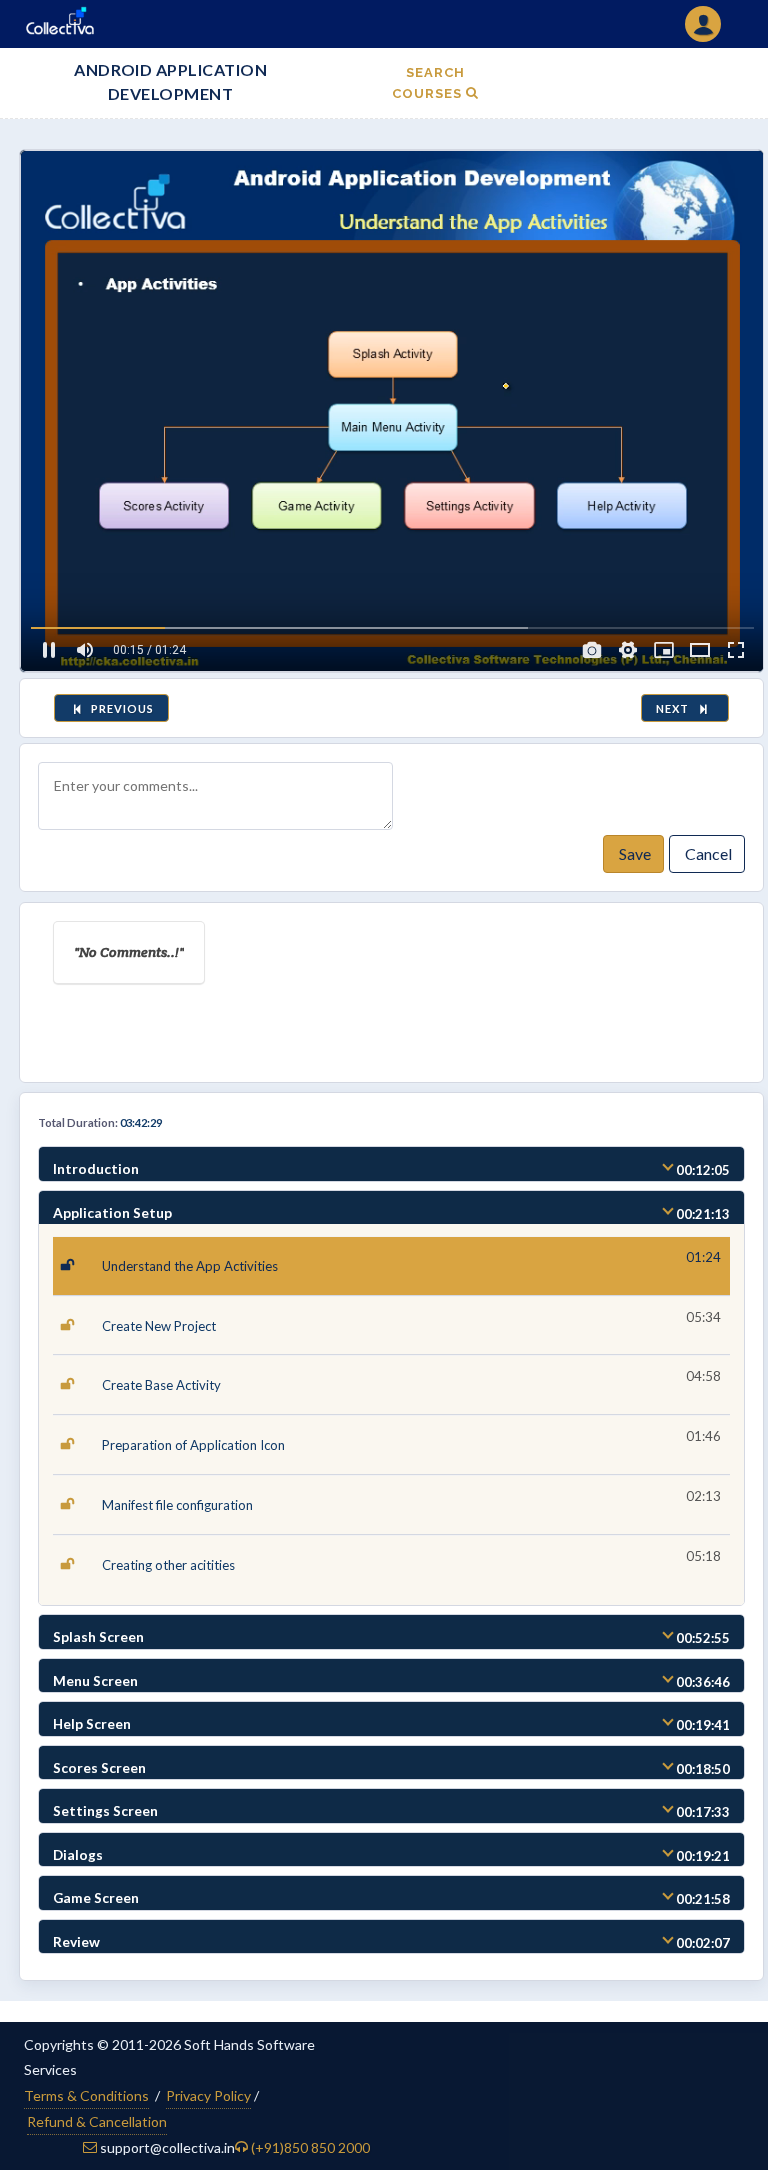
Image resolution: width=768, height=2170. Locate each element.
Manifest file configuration (177, 1505)
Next (675, 708)
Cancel (707, 853)
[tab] (391, 1164)
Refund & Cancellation (97, 2121)
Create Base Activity (161, 1385)
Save (633, 853)
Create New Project (159, 1326)
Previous (121, 708)
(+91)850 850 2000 (310, 2147)
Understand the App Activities (190, 1266)
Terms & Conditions (86, 2095)
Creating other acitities (168, 1565)
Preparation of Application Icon (193, 1445)
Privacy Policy (208, 2095)
